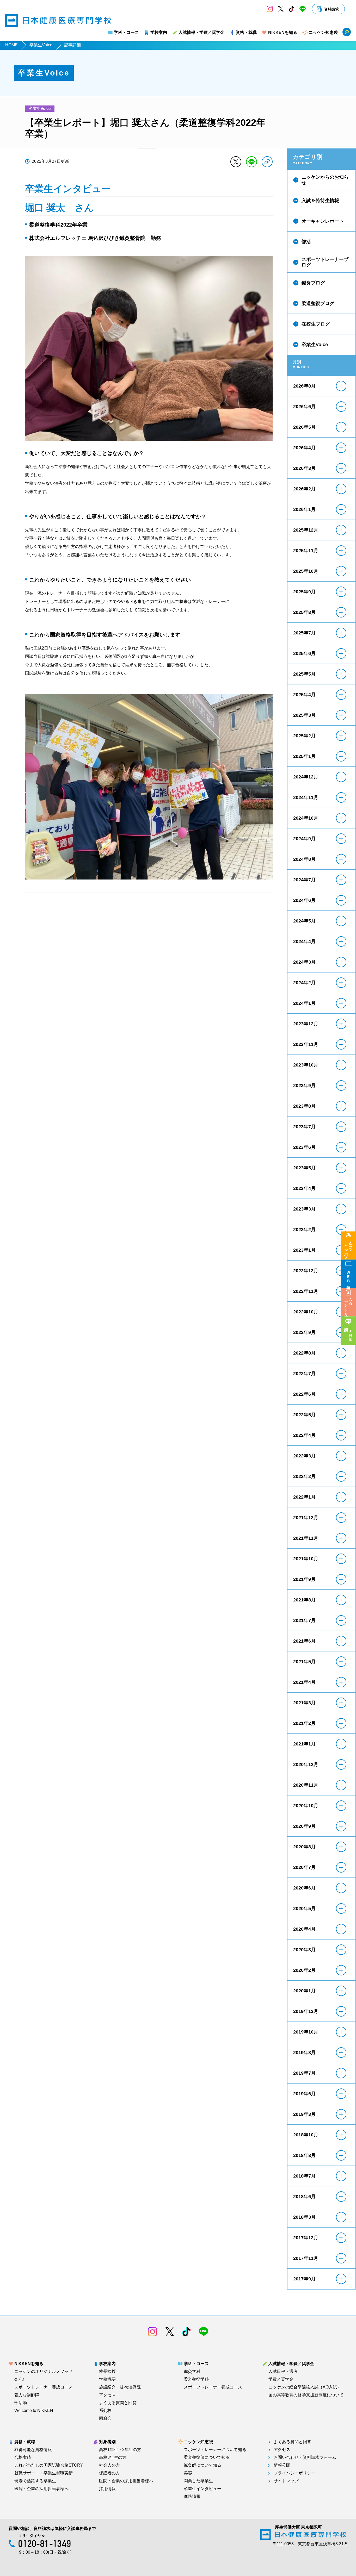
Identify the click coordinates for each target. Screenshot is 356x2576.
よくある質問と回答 (118, 2403)
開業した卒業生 (198, 2481)
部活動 (21, 2403)
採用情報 (107, 2489)
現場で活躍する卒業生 (35, 2481)
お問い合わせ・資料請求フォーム (305, 2458)
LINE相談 (351, 1333)
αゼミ (20, 2379)
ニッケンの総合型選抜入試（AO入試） (305, 2387)
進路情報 (192, 2497)
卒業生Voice (41, 45)
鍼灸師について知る (202, 2465)
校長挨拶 (107, 2372)
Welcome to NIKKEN (34, 2411)
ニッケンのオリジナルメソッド (44, 2372)
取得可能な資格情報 (33, 2450)
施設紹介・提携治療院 (120, 2387)
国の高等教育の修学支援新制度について (306, 2395)
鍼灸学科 (192, 2372)
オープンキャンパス (348, 1248)
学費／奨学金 (281, 2379)
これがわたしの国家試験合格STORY (49, 2465)
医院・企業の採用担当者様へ (41, 2489)
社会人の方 (109, 2465)
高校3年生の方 (113, 2458)
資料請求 (332, 9)
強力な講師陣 (27, 2395)
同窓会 (105, 2418)
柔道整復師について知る (207, 2458)
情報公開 (282, 2465)
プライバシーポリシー (294, 2473)
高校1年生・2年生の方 (120, 2450)
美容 (188, 2473)
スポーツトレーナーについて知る (215, 2450)
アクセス (107, 2395)
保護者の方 (109, 2473)
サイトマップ (286, 2481)
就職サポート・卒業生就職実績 (44, 2473)
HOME (11, 45)
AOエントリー (348, 1306)
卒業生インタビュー (202, 2489)
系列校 (105, 2411)
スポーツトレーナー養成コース (44, 2387)
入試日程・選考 (283, 2372)
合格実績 (23, 2458)
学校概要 (107, 2379)
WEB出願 (348, 1277)
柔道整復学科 (196, 2379)
